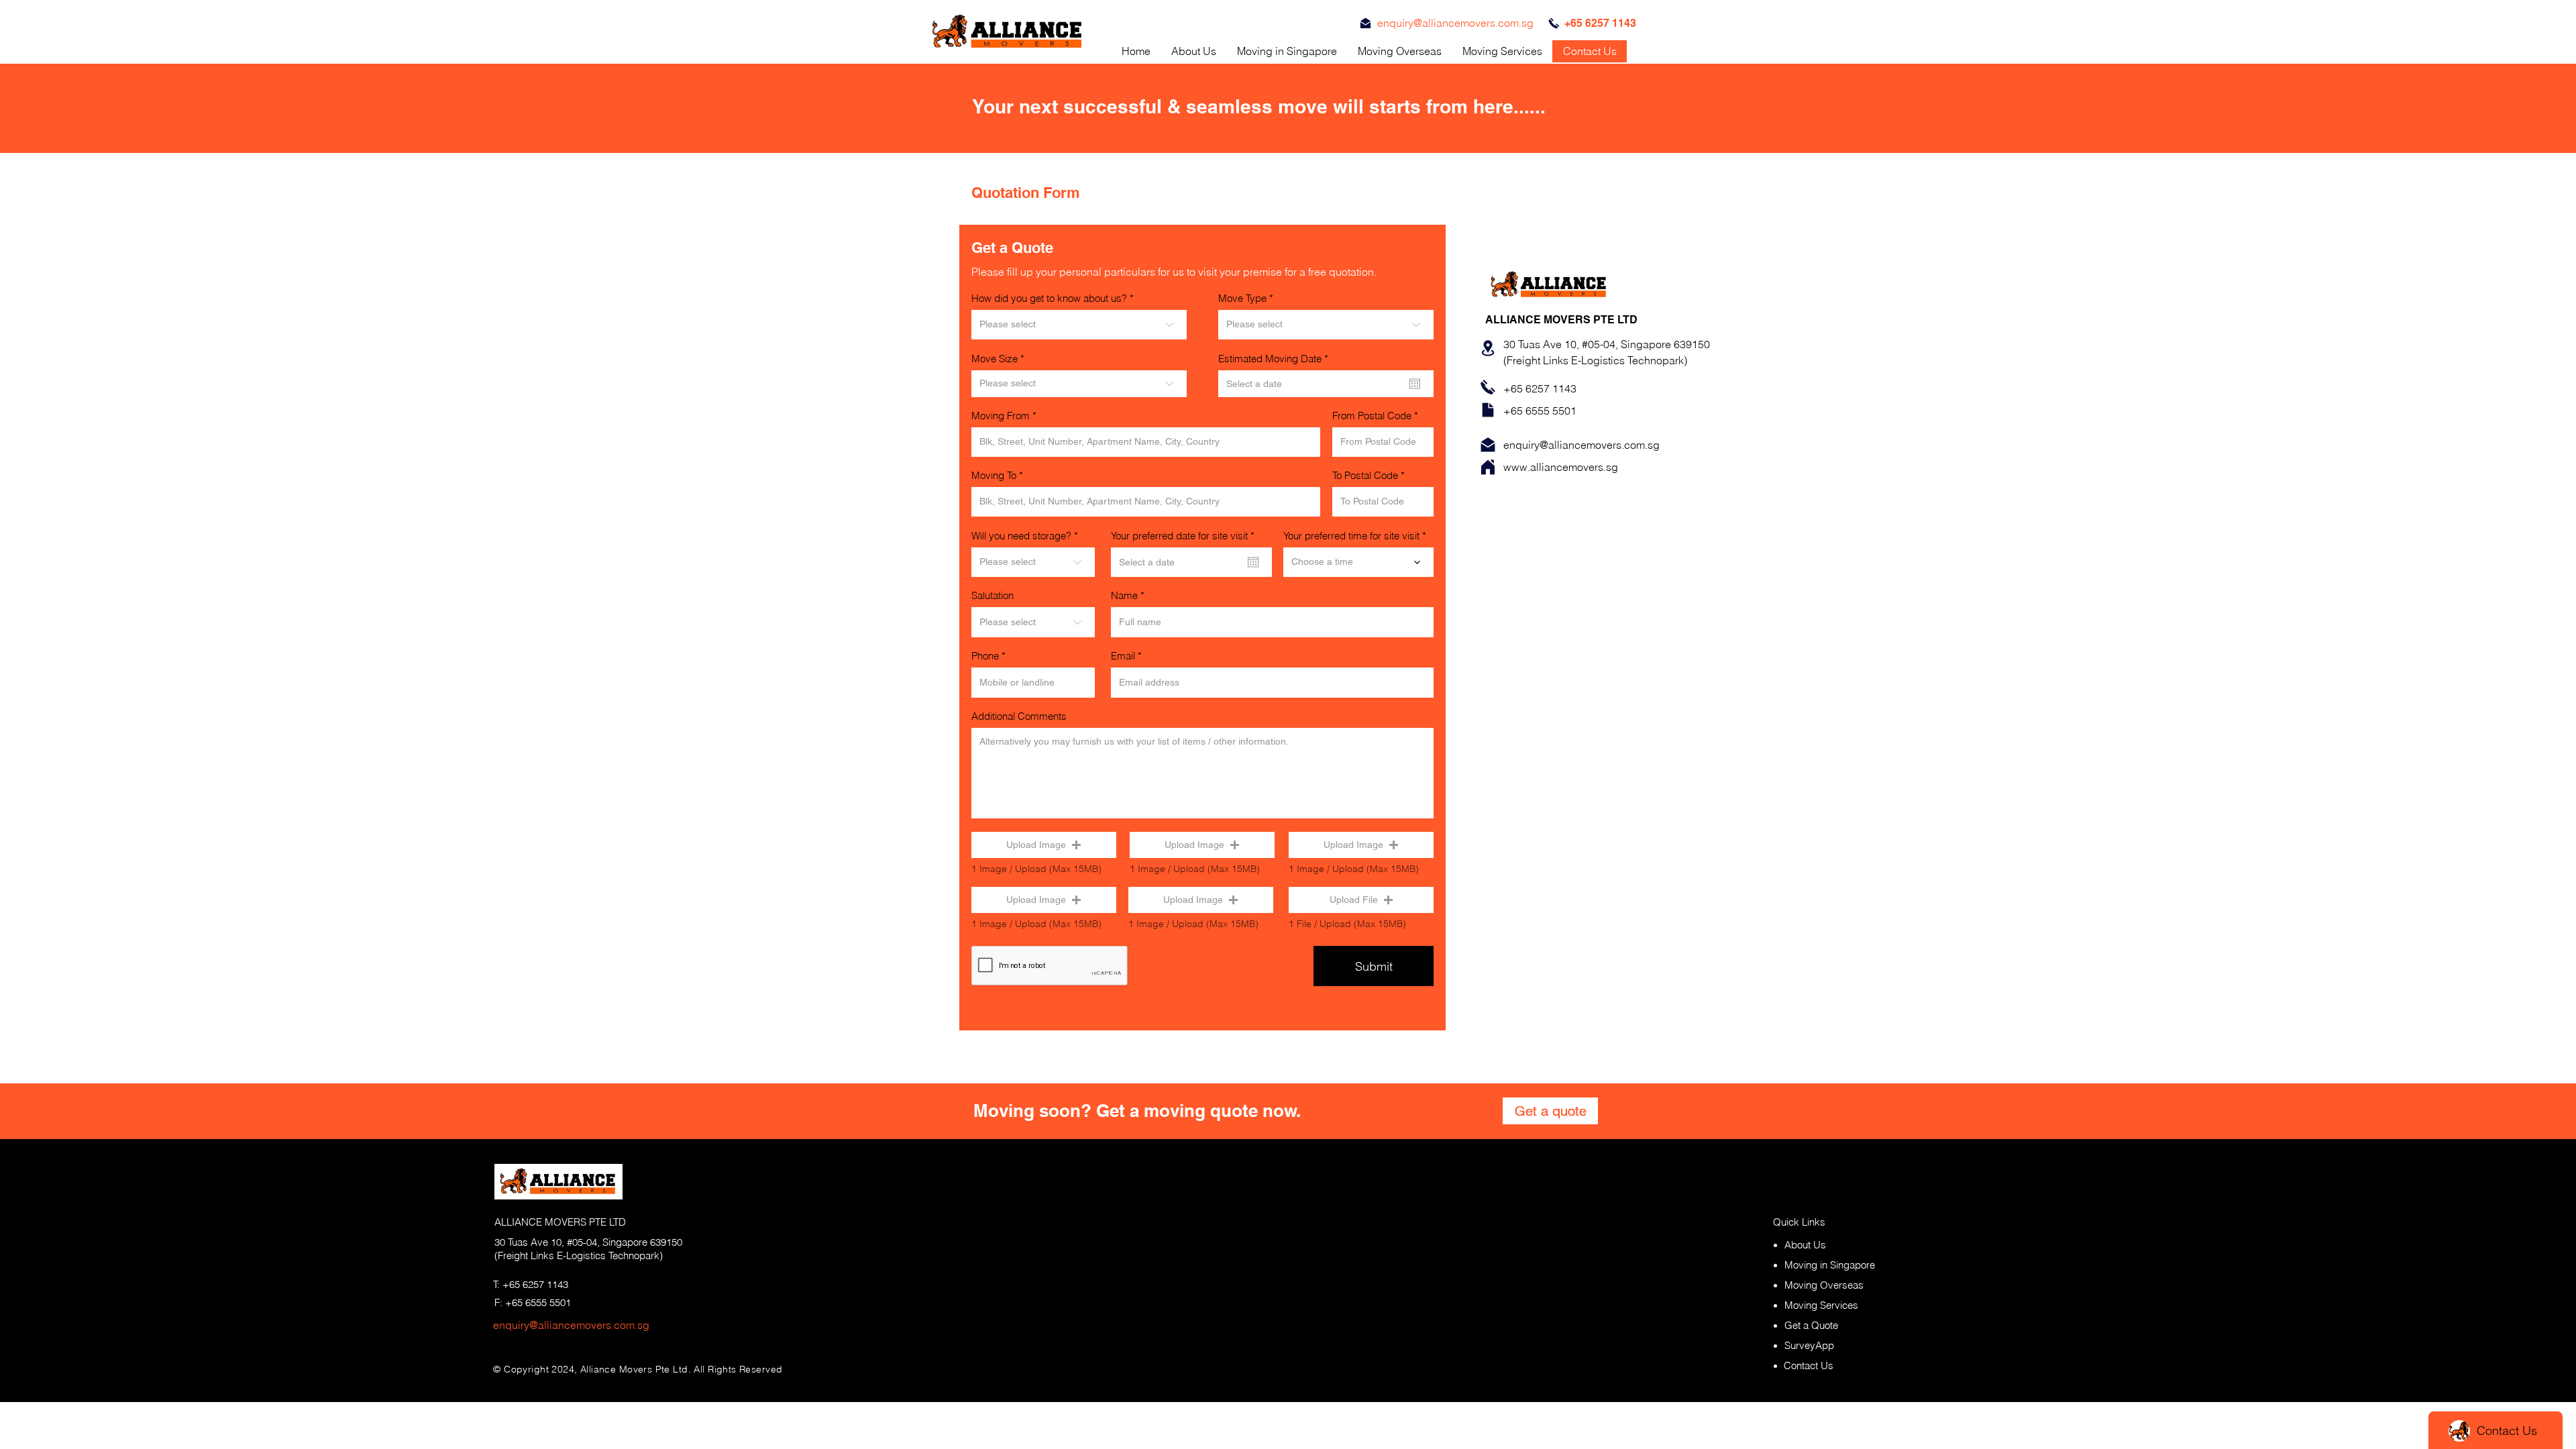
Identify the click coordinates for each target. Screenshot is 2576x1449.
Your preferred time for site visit (1351, 536)
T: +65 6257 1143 (531, 1284)
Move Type (1242, 298)
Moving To (994, 475)
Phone (985, 656)
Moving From (1001, 416)
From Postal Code (1372, 416)
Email (1123, 656)
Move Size (995, 359)
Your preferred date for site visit (1185, 536)
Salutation (992, 595)
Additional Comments (1019, 716)
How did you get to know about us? (1049, 298)
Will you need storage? (1021, 536)
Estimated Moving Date (1276, 359)
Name (1124, 595)
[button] (1044, 845)
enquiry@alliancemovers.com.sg (571, 1325)
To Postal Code (1365, 475)
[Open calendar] (1415, 384)
